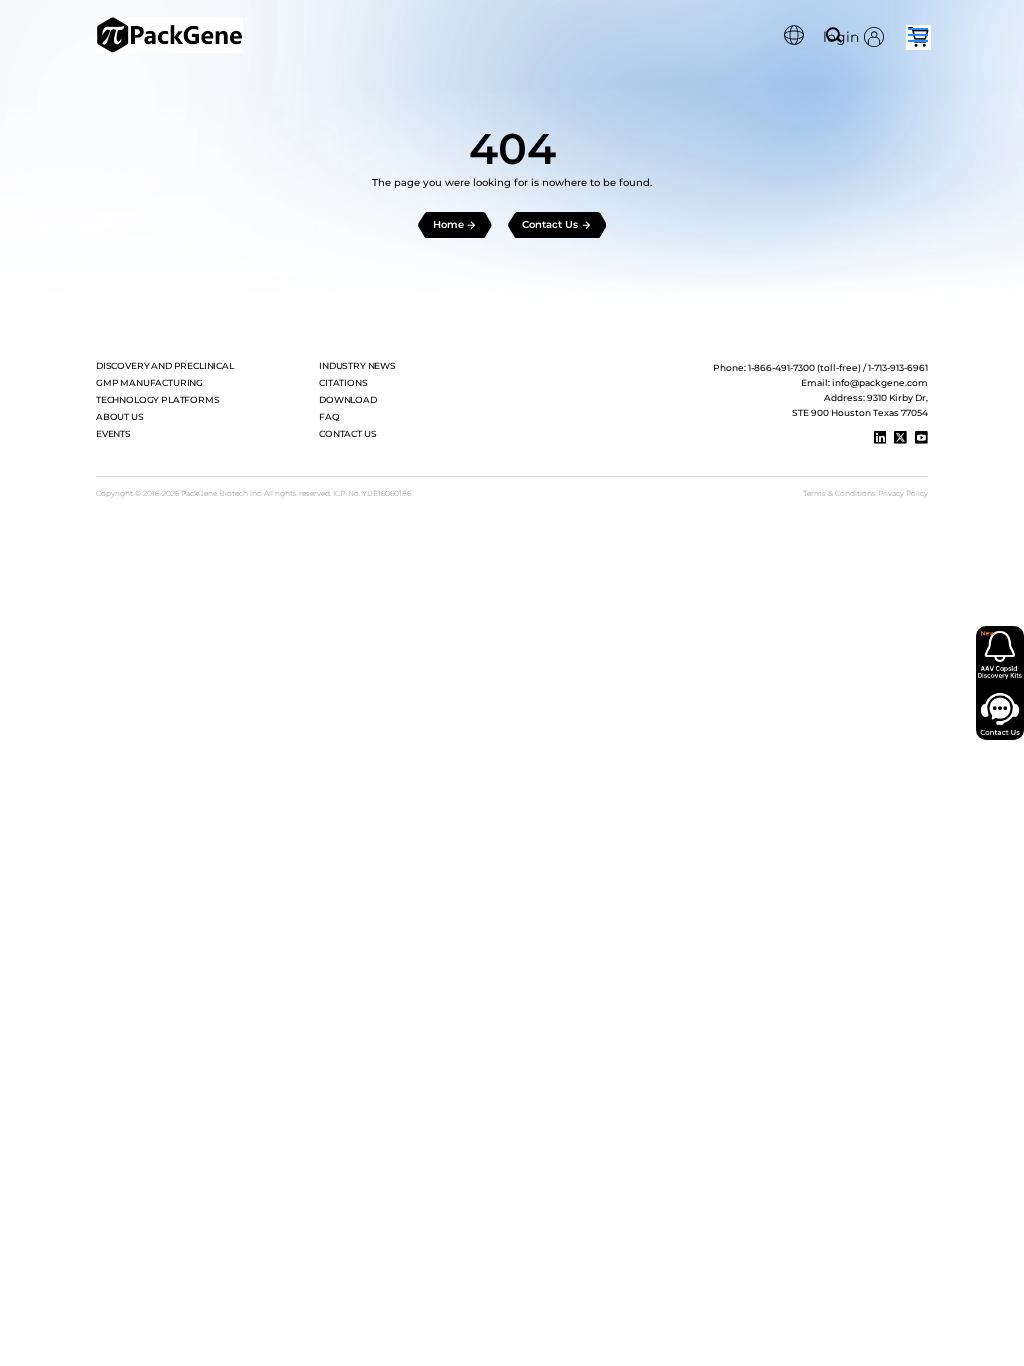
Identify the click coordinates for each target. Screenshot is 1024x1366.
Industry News (357, 366)
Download (348, 400)
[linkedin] (880, 437)
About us (120, 417)
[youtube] (921, 437)
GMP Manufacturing (149, 383)
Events (113, 434)
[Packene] (169, 35)
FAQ (329, 417)
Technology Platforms (158, 400)
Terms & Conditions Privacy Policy (865, 493)
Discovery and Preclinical (165, 366)
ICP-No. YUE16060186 (372, 493)
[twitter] (900, 437)
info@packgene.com (880, 383)
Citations (343, 383)
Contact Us (347, 434)
